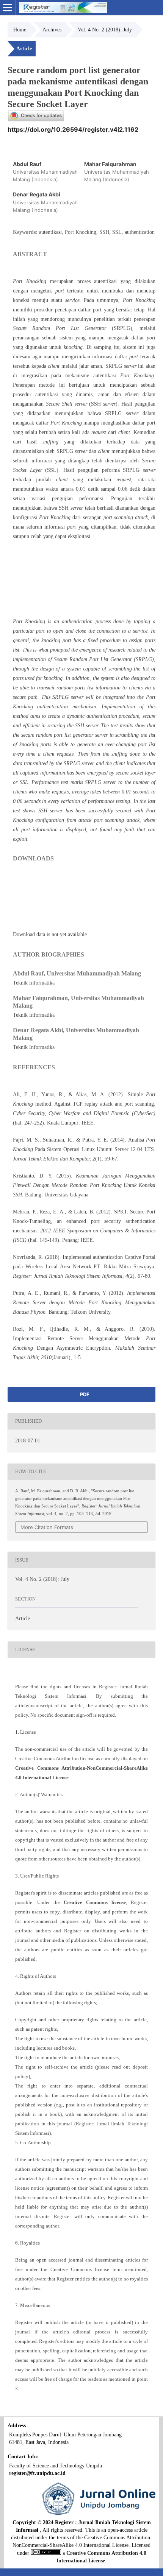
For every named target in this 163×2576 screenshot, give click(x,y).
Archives (52, 30)
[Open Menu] (8, 8)
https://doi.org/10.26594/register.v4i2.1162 (73, 129)
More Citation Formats (47, 1527)
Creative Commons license (95, 1902)
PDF (84, 1394)
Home (20, 30)
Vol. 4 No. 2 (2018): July (105, 30)
